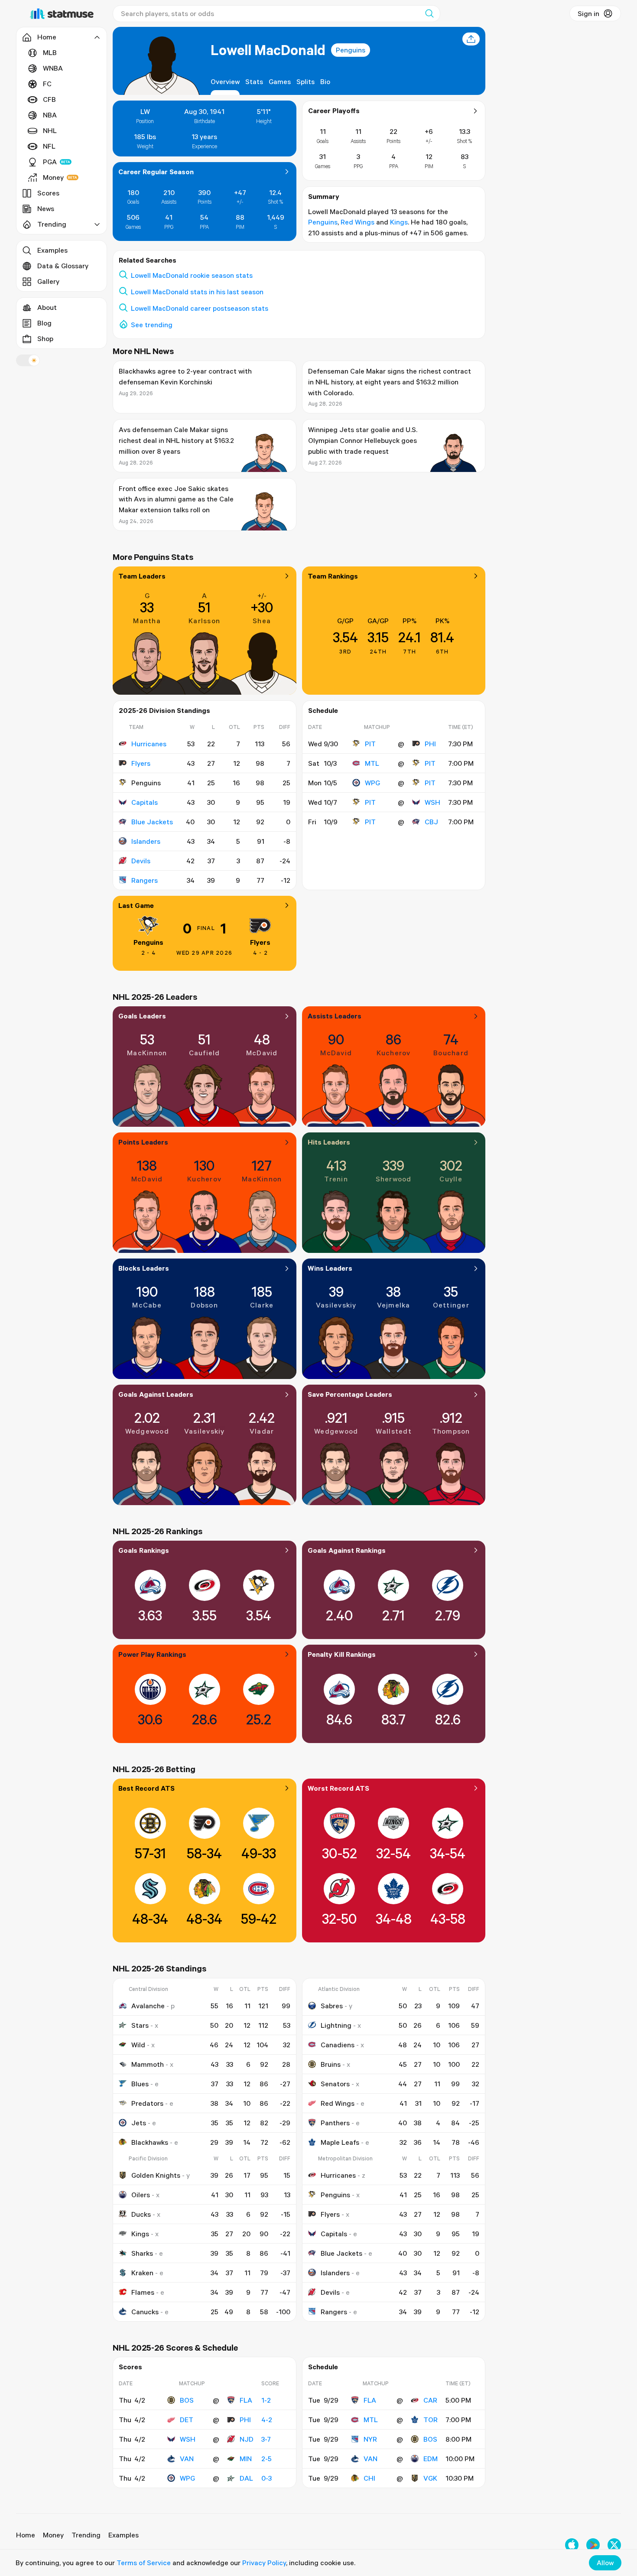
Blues (140, 2084)
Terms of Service (144, 2563)
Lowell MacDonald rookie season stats (192, 275)
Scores (48, 193)
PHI (430, 744)
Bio (325, 81)
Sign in (588, 13)
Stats (254, 81)
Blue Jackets (152, 822)
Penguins (351, 50)
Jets (139, 2123)
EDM (431, 2459)
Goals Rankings (144, 1550)
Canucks (145, 2312)
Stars (140, 2025)
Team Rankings (333, 576)
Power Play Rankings (152, 1654)
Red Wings (357, 222)
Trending (86, 2535)
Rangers (145, 880)
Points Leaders (143, 1142)
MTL (372, 763)
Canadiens (338, 2045)
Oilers (141, 2195)
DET (187, 2420)
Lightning (336, 2025)
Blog (44, 323)
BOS (187, 2400)
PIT (370, 744)
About (47, 307)
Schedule (323, 710)
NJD (247, 2439)
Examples (52, 250)
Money (53, 177)
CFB (49, 99)
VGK (430, 2478)
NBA (50, 115)
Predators (147, 2103)
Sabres (332, 2006)
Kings (399, 222)
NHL (50, 130)
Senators (335, 2084)
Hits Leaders (329, 1142)
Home (26, 2535)
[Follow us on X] (614, 2545)
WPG (372, 783)
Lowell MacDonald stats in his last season (197, 292)
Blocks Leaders (144, 1268)
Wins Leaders (330, 1268)
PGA (50, 162)
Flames (143, 2292)
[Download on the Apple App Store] (572, 2545)
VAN (187, 2459)
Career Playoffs (334, 111)
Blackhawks (150, 2142)
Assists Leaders (335, 1016)
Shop (45, 338)
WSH (432, 802)
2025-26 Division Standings (164, 710)
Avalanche (148, 2006)
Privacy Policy (264, 2563)
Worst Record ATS (338, 1788)
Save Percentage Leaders (350, 1394)
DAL (246, 2478)
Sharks (142, 2253)
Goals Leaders (142, 1016)
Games (280, 81)
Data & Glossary (63, 266)
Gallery (48, 281)
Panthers (335, 2123)
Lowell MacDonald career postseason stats (200, 308)
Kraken (142, 2273)
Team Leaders (142, 576)
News (46, 208)
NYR (370, 2439)
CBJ (431, 822)
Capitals (145, 802)
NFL (49, 146)
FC (47, 84)
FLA (246, 2400)
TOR (431, 2420)
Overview (225, 81)
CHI (369, 2478)
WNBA (53, 68)
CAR (430, 2400)
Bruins (331, 2064)
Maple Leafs (340, 2142)
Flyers (141, 763)
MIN (246, 2459)
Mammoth (148, 2064)
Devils (141, 861)
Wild (138, 2045)
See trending (152, 325)
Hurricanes (149, 744)
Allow (605, 2563)
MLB (50, 52)
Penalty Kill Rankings (342, 1654)
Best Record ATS (146, 1788)
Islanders (146, 841)
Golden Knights (156, 2175)
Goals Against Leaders (156, 1394)
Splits (305, 81)
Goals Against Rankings (347, 1550)
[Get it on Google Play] (593, 2545)
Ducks (141, 2214)
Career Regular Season (156, 172)
